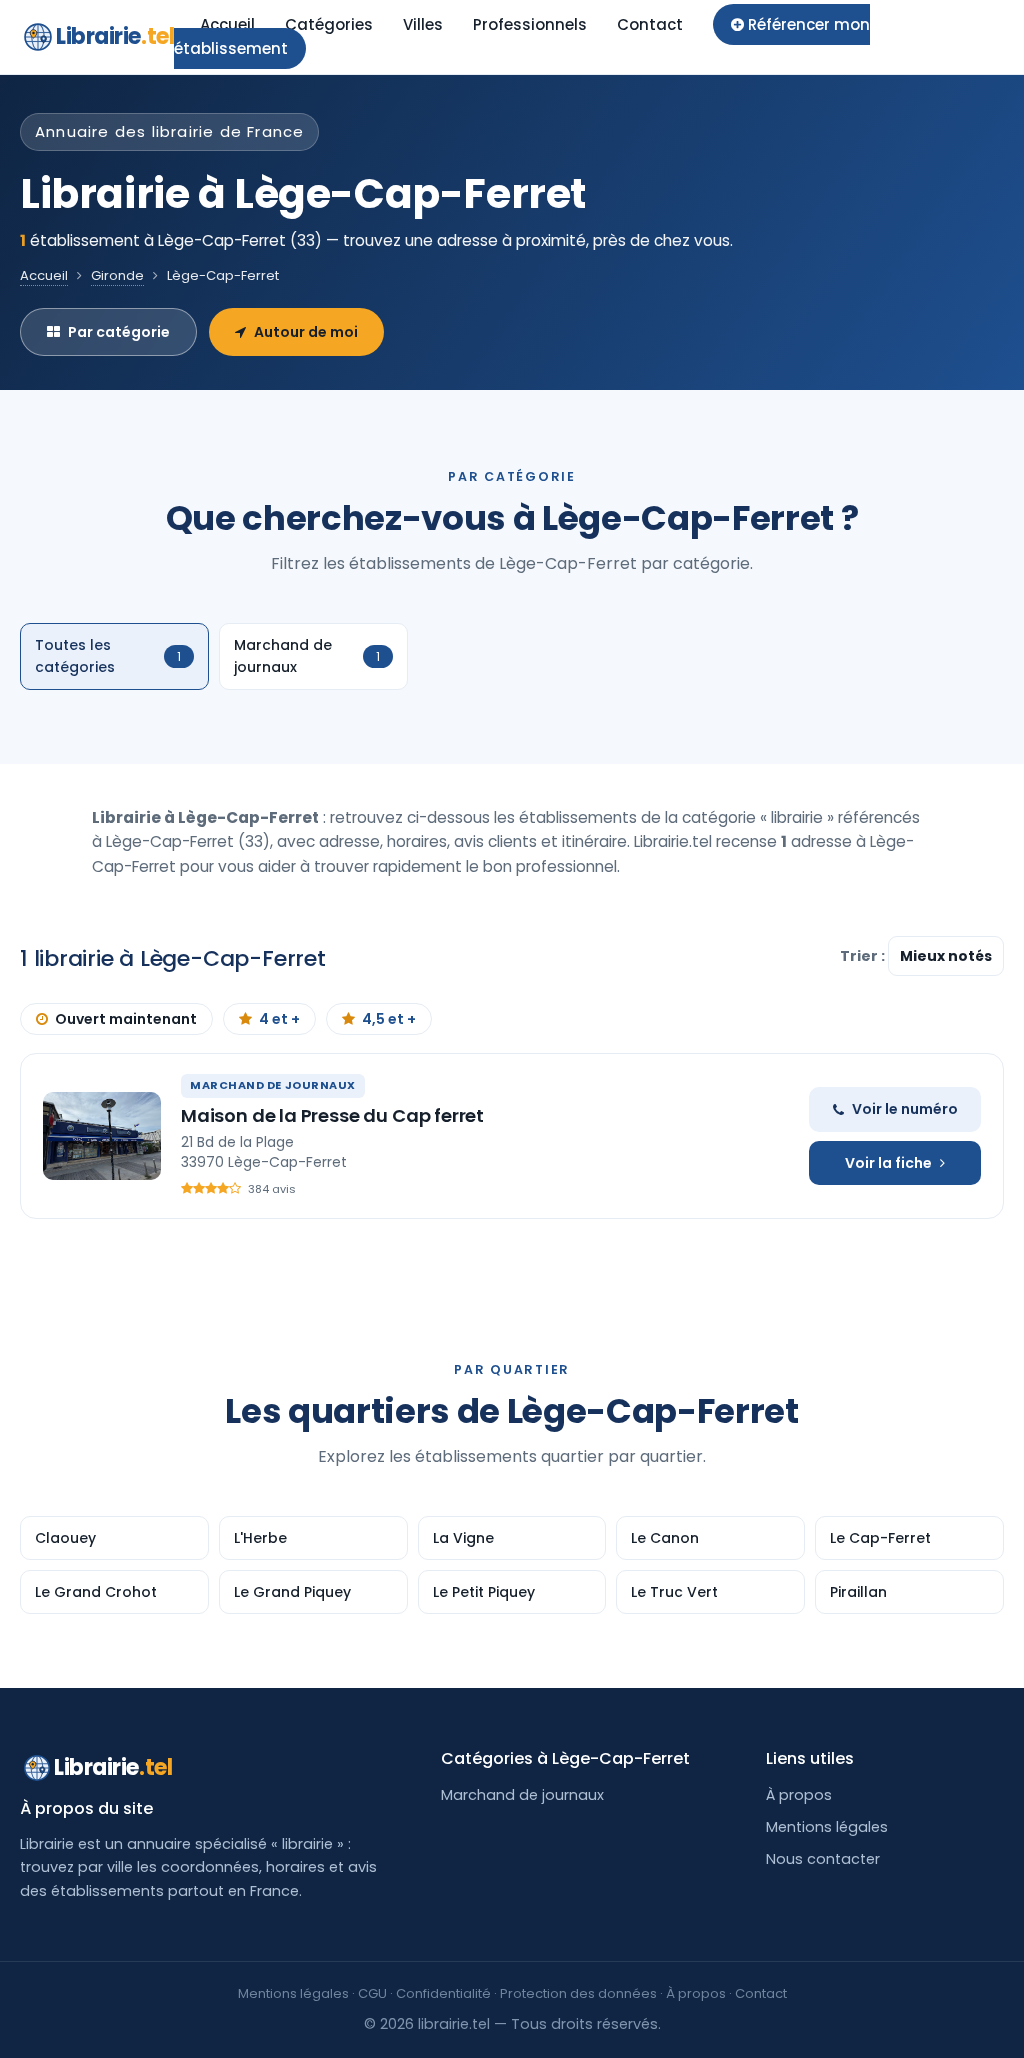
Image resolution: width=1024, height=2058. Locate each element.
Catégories (329, 24)
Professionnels (530, 24)
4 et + (279, 1019)
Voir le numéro (905, 1109)
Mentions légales (827, 1827)
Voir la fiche (888, 1163)
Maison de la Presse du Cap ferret (332, 1115)
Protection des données (578, 1993)
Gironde (117, 275)
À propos (799, 1795)
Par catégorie (119, 332)
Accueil (227, 24)
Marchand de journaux (522, 1795)
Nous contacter (823, 1859)
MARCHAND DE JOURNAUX (273, 1085)
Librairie (115, 36)
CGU (372, 1993)
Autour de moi (306, 332)
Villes (423, 24)
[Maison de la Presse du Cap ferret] (102, 1136)
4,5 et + (389, 1019)
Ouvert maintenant (126, 1019)
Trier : (864, 956)
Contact (650, 24)
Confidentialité (443, 1993)
